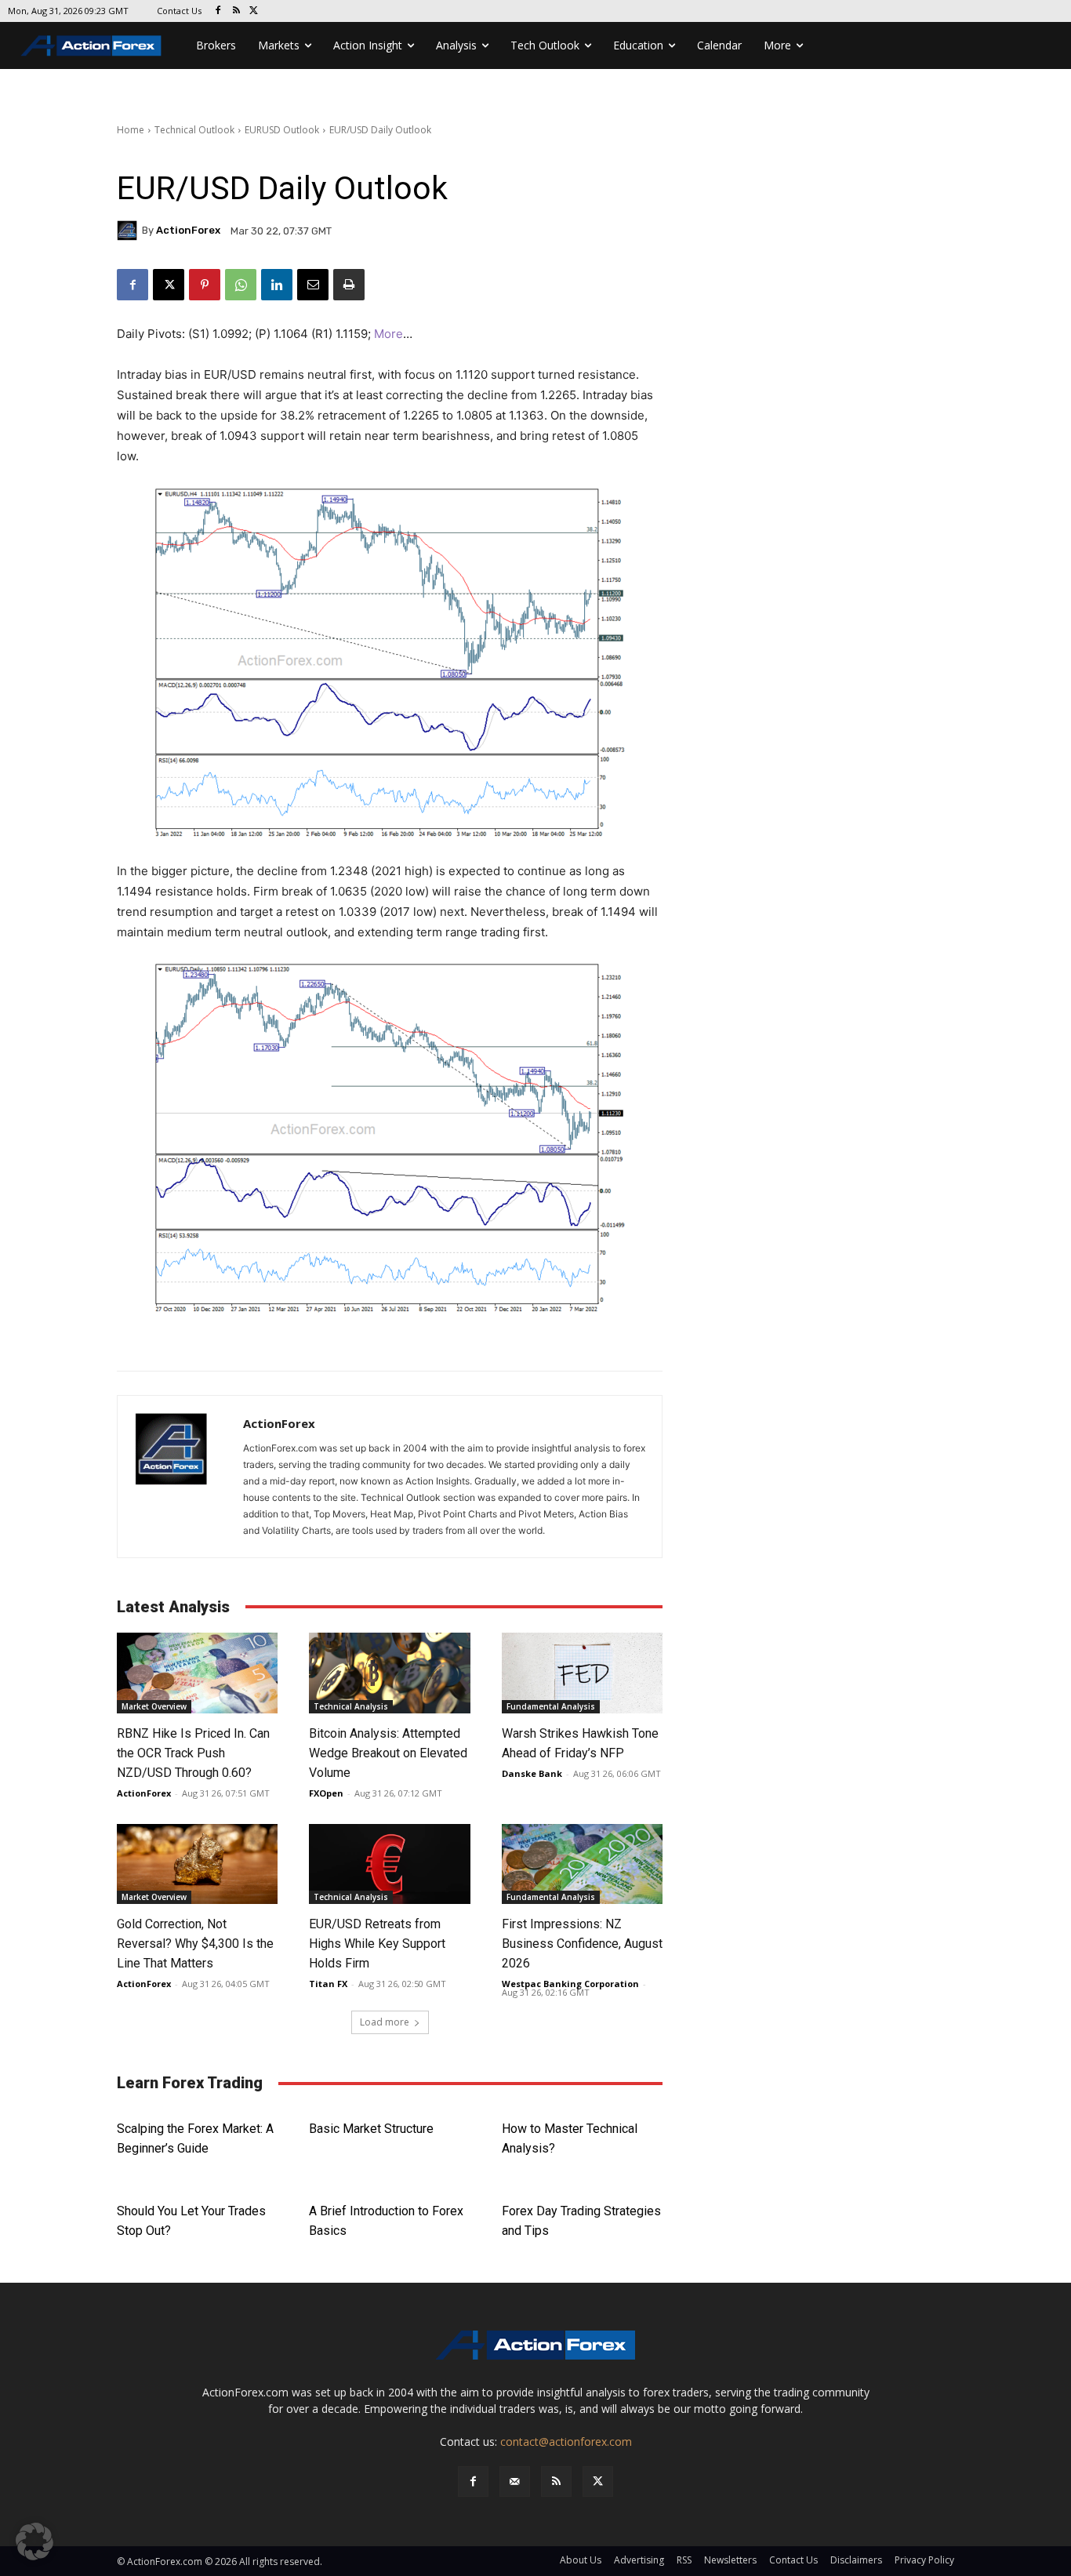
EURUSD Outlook (282, 130)
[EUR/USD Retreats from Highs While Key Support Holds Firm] (389, 1864)
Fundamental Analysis (551, 1706)
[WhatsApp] (241, 285)
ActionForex (188, 230)
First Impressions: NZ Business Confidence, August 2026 (582, 1944)
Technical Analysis (351, 1706)
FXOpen (326, 1793)
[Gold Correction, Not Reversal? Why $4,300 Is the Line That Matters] (197, 1864)
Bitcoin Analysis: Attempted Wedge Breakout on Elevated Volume (388, 1753)
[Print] (349, 285)
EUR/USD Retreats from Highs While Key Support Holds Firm (377, 1944)
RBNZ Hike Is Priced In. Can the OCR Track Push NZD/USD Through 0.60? (193, 1753)
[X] (254, 11)
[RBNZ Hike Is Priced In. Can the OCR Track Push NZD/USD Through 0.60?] (197, 1673)
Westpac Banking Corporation (570, 1984)
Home (131, 130)
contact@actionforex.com (566, 2442)
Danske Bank (532, 1773)
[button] (34, 2541)
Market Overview (154, 1706)
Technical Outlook (194, 130)
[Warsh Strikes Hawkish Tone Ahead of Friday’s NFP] (582, 1673)
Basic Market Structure (371, 2129)
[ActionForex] (129, 231)
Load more (385, 2022)
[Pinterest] (205, 285)
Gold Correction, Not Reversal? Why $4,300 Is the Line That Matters (195, 1944)
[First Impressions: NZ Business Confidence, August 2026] (582, 1864)
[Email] (313, 285)
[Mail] (515, 2482)
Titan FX (328, 1984)
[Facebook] (218, 11)
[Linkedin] (277, 285)
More (388, 334)
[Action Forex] (91, 45)
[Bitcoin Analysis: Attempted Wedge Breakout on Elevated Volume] (389, 1673)
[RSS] (236, 11)
